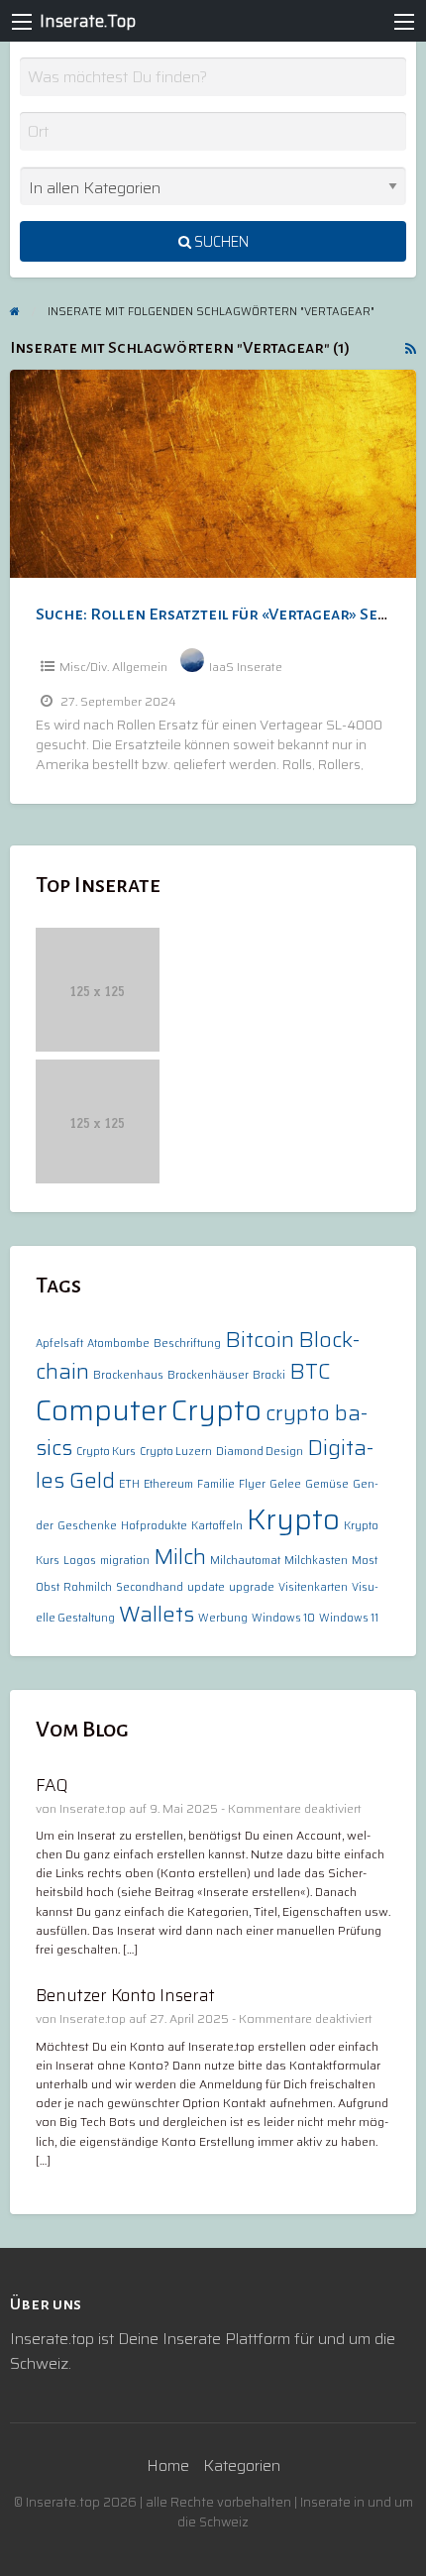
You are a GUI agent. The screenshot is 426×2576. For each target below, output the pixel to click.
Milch (180, 1557)
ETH (129, 1484)
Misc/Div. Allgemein (113, 667)
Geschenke (87, 1526)
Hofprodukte (154, 1526)
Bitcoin (260, 1340)
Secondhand (150, 1587)
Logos (80, 1561)
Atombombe (118, 1344)
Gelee (285, 1484)
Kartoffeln (217, 1526)
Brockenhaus (128, 1375)
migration (125, 1561)
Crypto (216, 1410)
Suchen (220, 242)
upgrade (252, 1587)
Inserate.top (93, 1808)
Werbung (223, 1618)
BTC (310, 1371)
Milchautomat (245, 1561)
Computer (102, 1410)
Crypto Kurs (106, 1452)
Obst (48, 1587)
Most (365, 1561)
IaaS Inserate (246, 667)
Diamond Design (260, 1452)
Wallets (157, 1614)
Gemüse (327, 1484)
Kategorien (242, 2465)
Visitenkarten (313, 1587)
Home (168, 2465)
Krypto (293, 1519)
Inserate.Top (88, 21)
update (206, 1587)
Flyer (252, 1484)
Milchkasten (316, 1561)
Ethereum (168, 1484)
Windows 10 (283, 1618)
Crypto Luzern (176, 1452)
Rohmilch (88, 1587)
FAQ (52, 1785)
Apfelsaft (59, 1344)
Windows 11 (349, 1618)
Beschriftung (187, 1344)
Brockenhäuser (208, 1375)
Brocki (269, 1375)
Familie (216, 1484)
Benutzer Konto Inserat (125, 1995)
